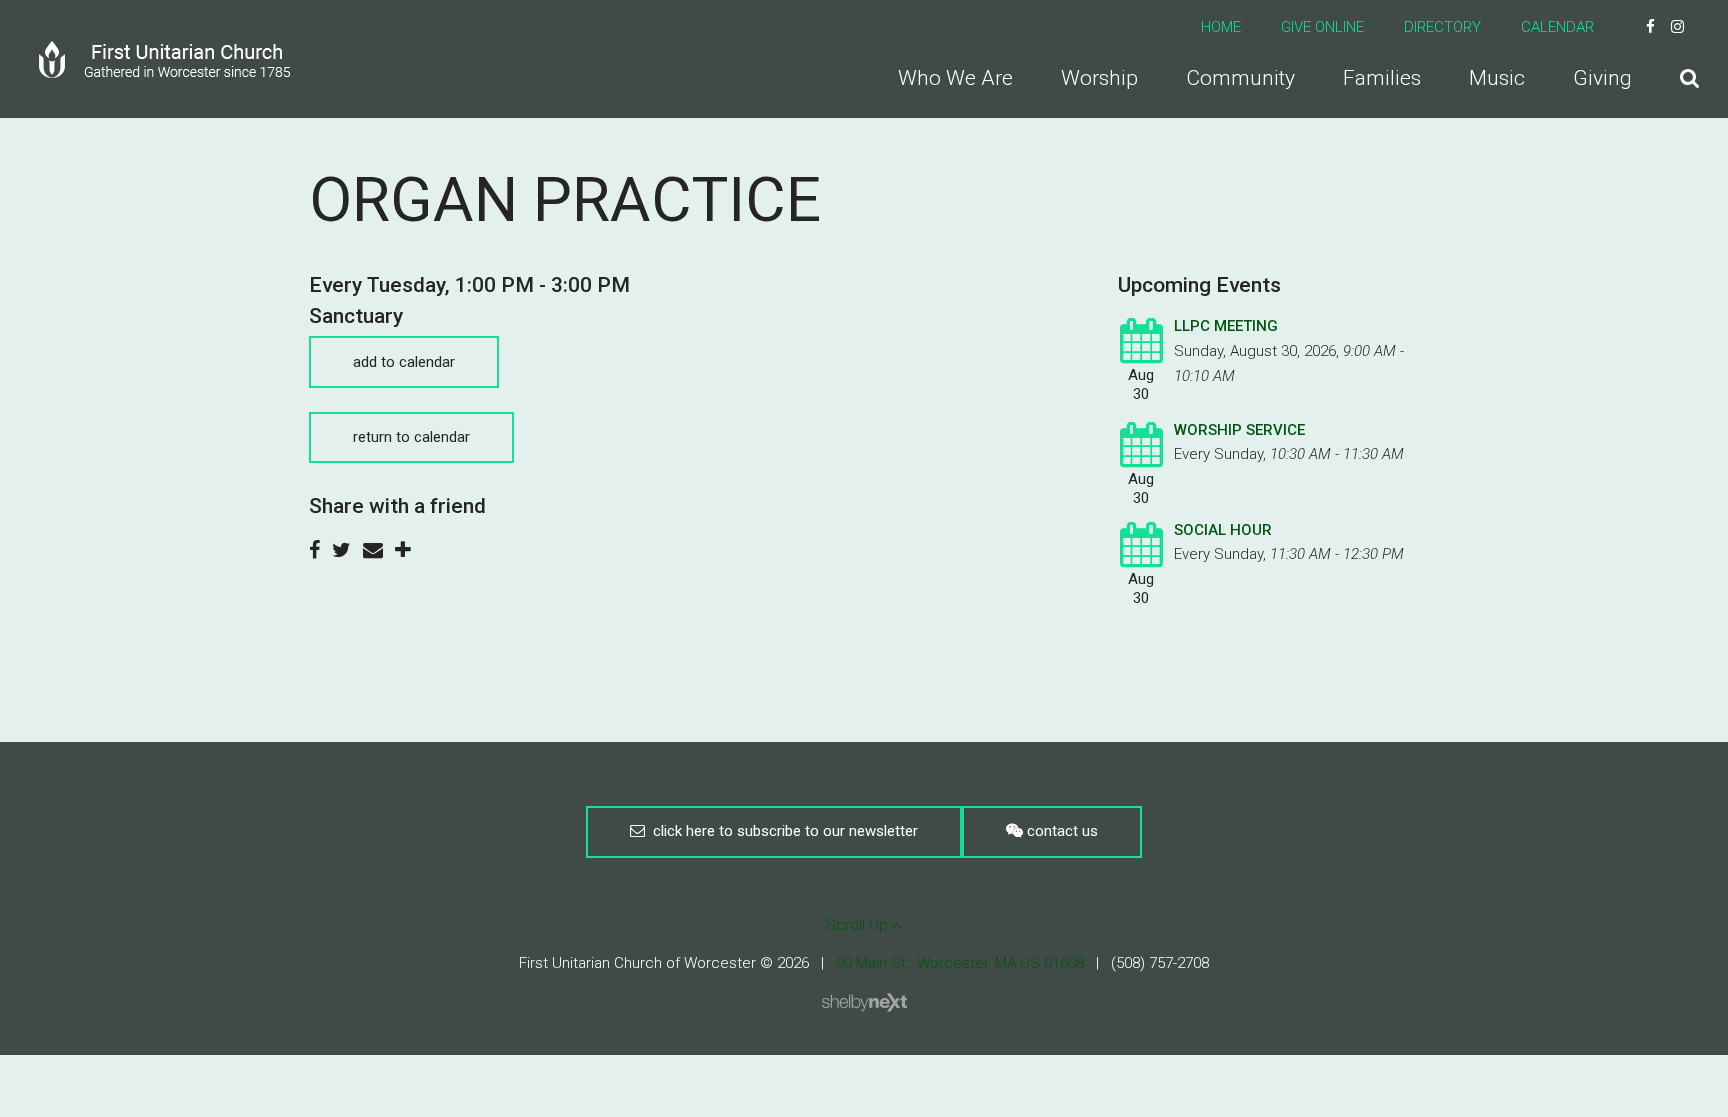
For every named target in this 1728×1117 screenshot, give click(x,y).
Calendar (1557, 27)
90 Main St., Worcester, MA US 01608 (960, 963)
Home (1221, 27)
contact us (1060, 831)
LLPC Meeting (1226, 326)
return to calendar (411, 437)
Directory (1442, 27)
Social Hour (1223, 530)
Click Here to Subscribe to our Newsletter (781, 831)
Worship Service (1239, 430)
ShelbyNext (864, 1003)
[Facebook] (1650, 27)
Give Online (1322, 27)
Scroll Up (859, 925)
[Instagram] (1677, 27)
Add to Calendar (404, 362)
